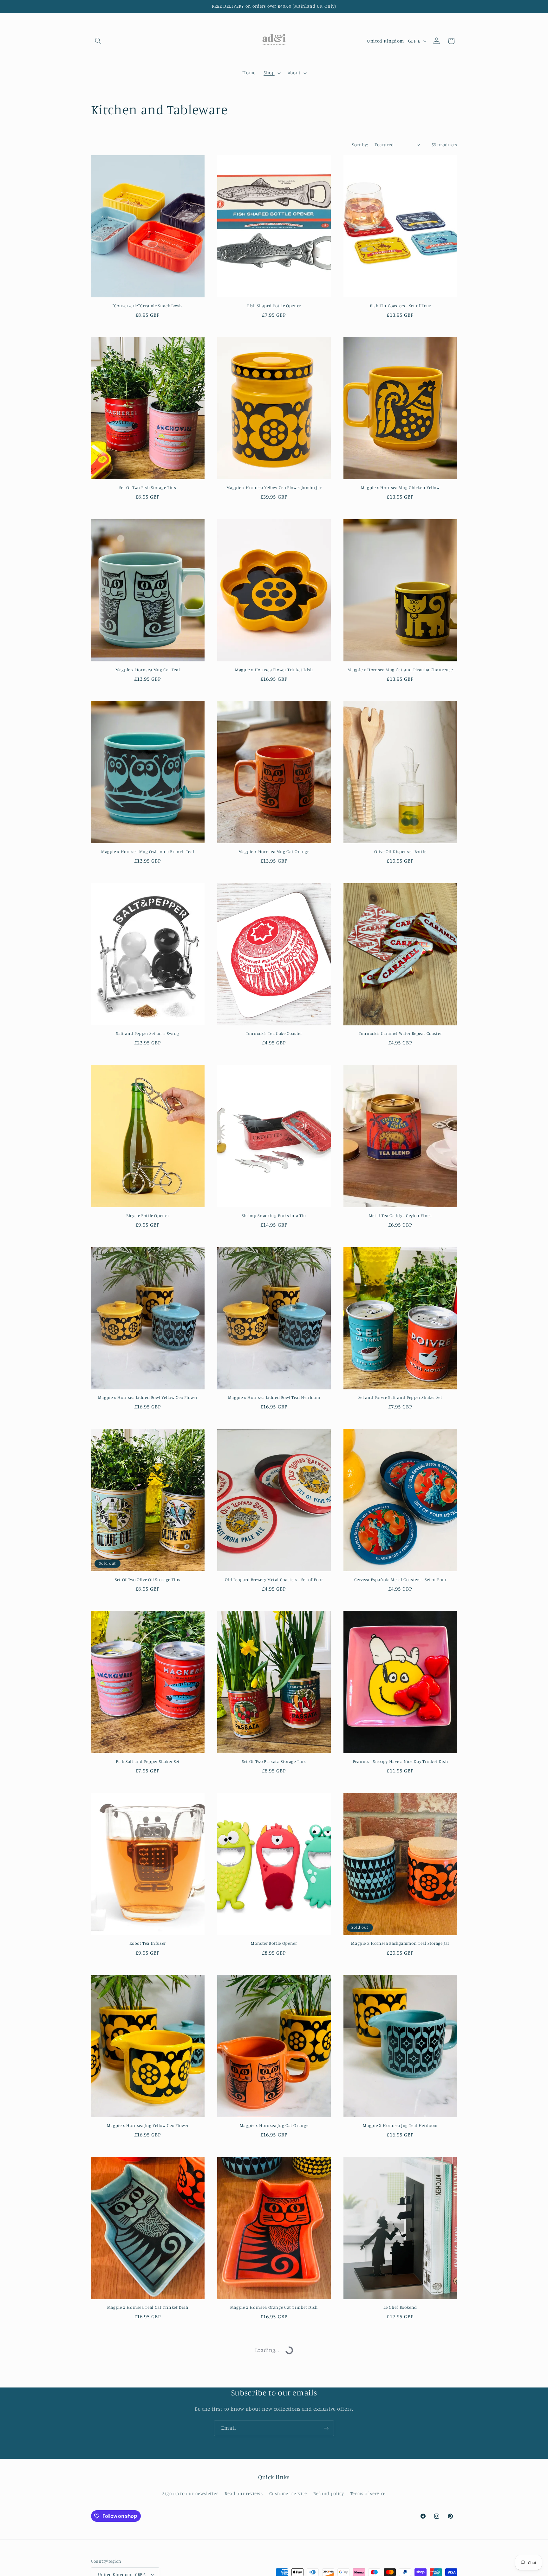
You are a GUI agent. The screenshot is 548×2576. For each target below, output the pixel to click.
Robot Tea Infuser (148, 1943)
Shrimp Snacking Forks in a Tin (274, 1215)
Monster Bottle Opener (274, 1943)
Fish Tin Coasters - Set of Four (400, 306)
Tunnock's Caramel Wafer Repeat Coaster (400, 1033)
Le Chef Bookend (400, 2307)
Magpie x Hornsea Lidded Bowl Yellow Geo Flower (148, 1397)
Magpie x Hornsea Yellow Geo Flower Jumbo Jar (274, 487)
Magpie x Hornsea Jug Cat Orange (274, 2125)
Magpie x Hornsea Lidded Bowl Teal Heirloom (274, 1397)
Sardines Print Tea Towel (400, 2489)
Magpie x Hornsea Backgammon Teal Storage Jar (400, 1943)
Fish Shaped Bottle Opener (274, 306)
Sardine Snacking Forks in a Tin (148, 2489)
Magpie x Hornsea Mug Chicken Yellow (400, 487)
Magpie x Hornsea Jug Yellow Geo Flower (148, 2125)
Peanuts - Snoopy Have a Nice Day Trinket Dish (400, 1761)
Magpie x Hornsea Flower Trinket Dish (274, 670)
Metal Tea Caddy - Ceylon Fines (400, 1215)
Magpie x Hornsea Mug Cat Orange (274, 851)
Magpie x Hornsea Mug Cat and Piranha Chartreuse (400, 670)
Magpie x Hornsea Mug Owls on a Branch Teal (148, 851)
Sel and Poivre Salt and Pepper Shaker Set (400, 1397)
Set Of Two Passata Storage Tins (274, 1761)
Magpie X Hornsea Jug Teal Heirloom (400, 2125)
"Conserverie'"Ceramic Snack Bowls (148, 306)
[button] (98, 41)
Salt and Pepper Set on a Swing (148, 1033)
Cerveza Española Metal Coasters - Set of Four (400, 1579)
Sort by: (360, 145)
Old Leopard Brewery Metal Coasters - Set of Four (274, 1579)
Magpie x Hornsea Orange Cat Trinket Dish (274, 2307)
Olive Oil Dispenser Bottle (400, 851)
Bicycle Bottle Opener (148, 1215)
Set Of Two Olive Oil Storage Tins (148, 1579)
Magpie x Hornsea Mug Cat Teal (148, 670)
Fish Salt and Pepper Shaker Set (148, 1761)
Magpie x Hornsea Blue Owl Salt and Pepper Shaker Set (274, 2489)
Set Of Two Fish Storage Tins (148, 487)
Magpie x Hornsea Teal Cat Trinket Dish (148, 2307)
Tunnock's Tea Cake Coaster (274, 1033)
